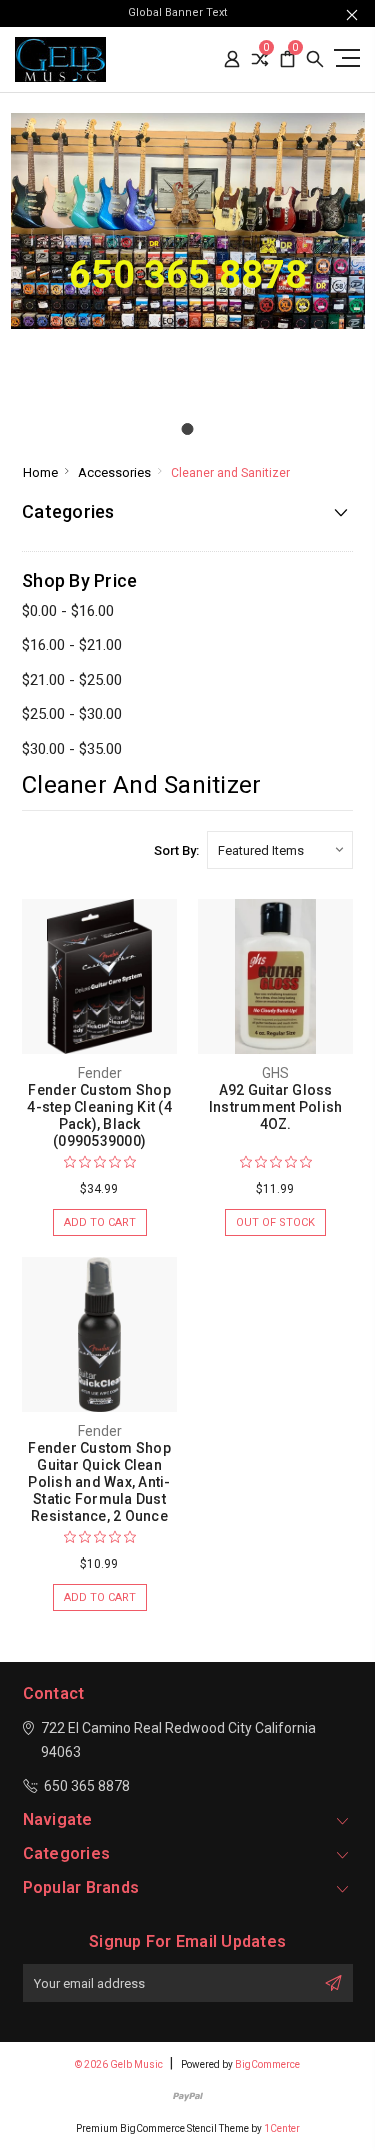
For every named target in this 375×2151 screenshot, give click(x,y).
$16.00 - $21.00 (72, 645)
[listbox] (280, 850)
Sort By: (176, 850)
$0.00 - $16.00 (68, 611)
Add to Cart (100, 1222)
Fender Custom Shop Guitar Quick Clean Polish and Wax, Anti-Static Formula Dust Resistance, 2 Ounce (99, 1482)
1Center (282, 2128)
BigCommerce (267, 2064)
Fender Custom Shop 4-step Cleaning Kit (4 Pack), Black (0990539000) (99, 1115)
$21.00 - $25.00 (72, 680)
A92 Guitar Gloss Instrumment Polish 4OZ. (276, 1107)
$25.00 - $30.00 (72, 714)
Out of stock (275, 1222)
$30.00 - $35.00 (72, 749)
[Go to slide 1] (188, 429)
